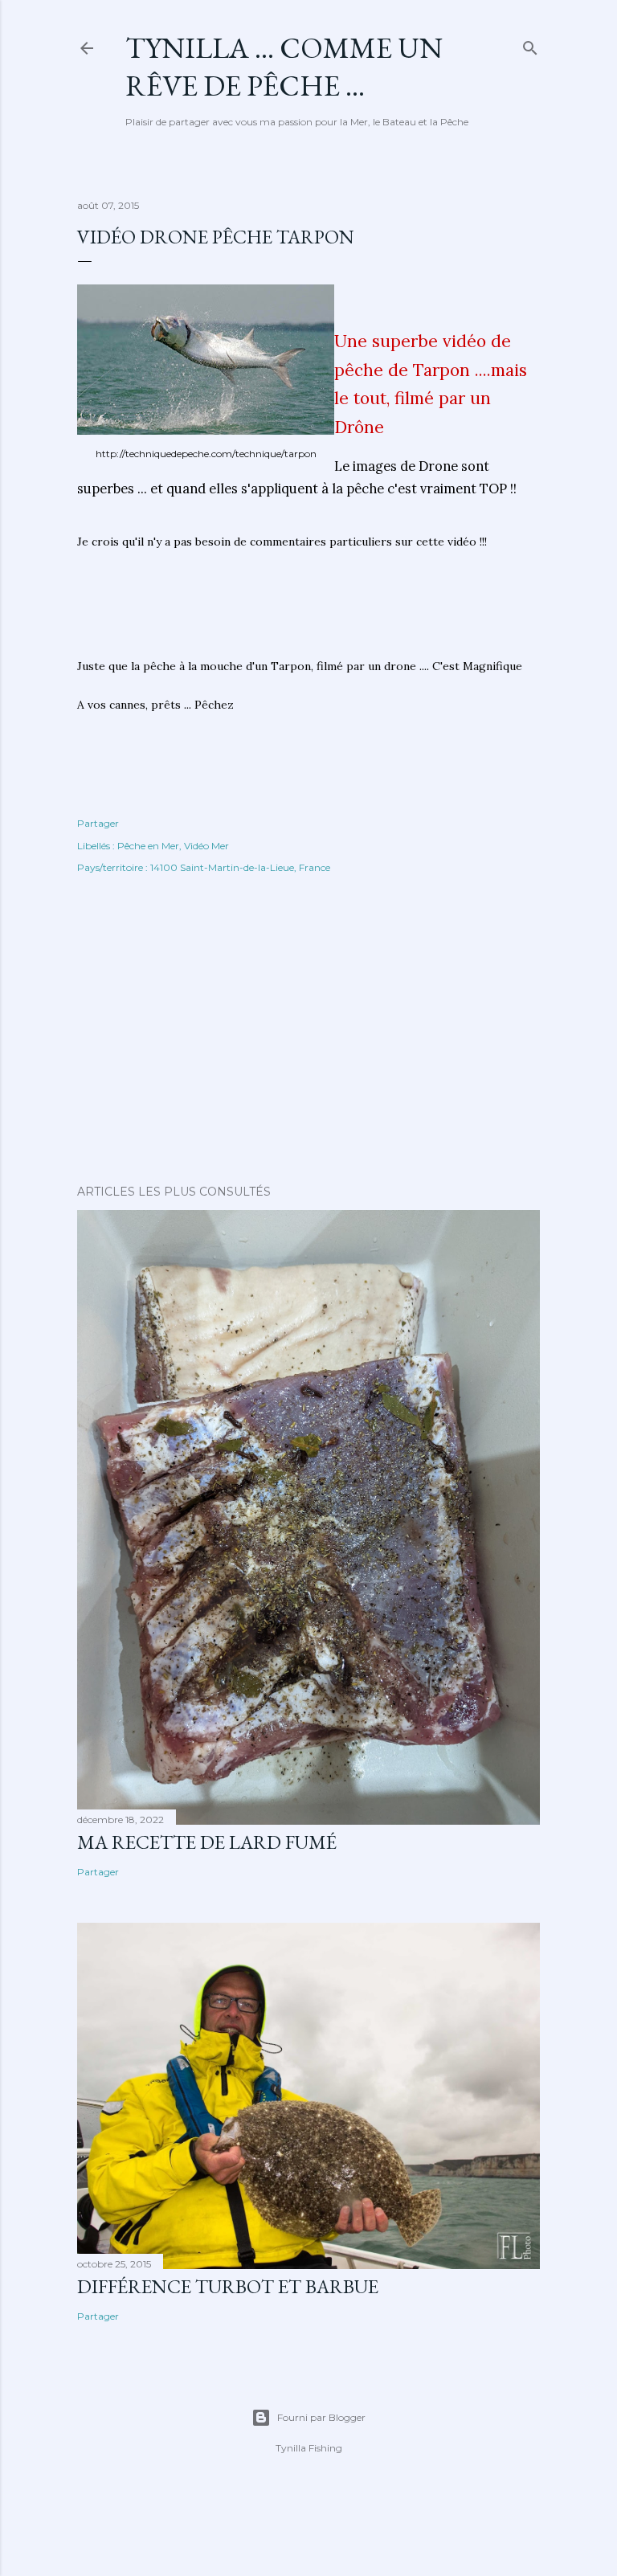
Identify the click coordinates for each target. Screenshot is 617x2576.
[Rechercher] (530, 45)
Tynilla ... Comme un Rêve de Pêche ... (284, 67)
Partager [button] (98, 823)
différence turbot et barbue (228, 2286)
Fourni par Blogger (321, 2417)
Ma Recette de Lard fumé (207, 1842)
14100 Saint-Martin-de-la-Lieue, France (240, 867)
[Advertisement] (308, 611)
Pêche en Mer (148, 846)
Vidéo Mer (206, 846)
